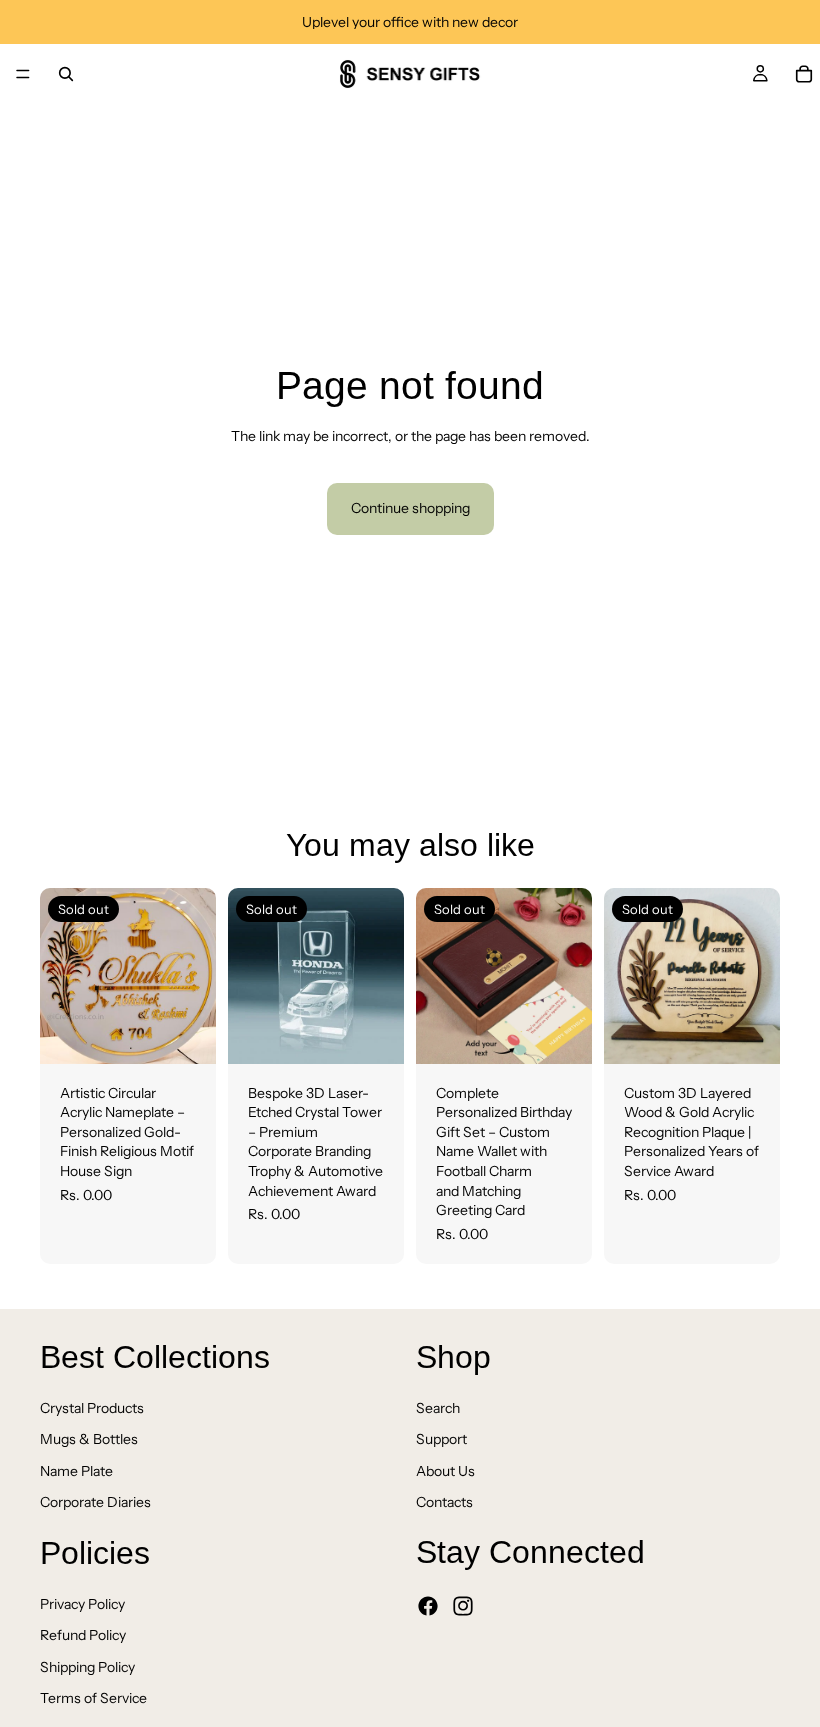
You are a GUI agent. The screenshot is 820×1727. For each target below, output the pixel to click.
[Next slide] (194, 976)
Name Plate (76, 1471)
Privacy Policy (82, 1604)
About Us (445, 1471)
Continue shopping (410, 508)
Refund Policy (83, 1635)
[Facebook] (428, 1606)
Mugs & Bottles (89, 1439)
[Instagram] (463, 1606)
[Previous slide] (62, 976)
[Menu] (23, 74)
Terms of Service (93, 1698)
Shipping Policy (87, 1667)
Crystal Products (92, 1408)
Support (441, 1439)
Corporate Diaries (95, 1502)
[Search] (66, 74)
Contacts (444, 1502)
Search (438, 1408)
